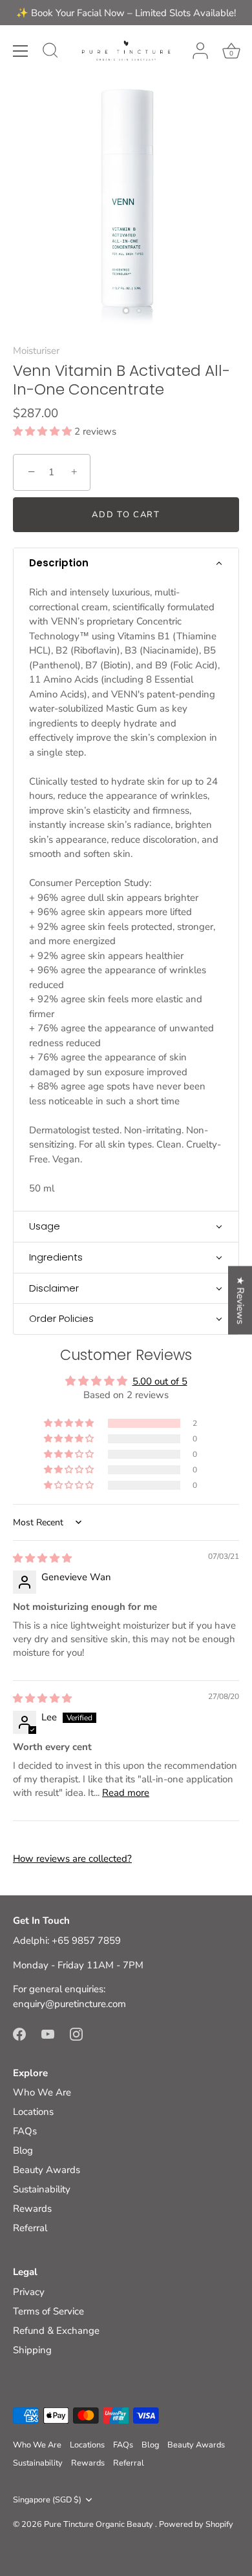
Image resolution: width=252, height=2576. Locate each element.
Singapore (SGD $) (47, 2500)
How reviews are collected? (72, 1859)
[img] (42, 1558)
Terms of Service (48, 2311)
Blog (23, 2150)
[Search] (50, 52)
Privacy (29, 2292)
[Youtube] (48, 2034)
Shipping (32, 2350)
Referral (30, 2228)
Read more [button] (126, 1793)
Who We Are (42, 2092)
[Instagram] (76, 2034)
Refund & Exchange (56, 2331)
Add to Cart (126, 515)
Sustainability (42, 2189)
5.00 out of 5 (160, 1381)
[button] (44, 431)
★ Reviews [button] (240, 1300)
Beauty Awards (47, 2170)
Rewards (32, 2209)
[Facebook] (19, 2034)
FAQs (25, 2131)
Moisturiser (36, 351)
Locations (33, 2112)
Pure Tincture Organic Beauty (100, 2524)
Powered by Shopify (196, 2524)
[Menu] (21, 51)
